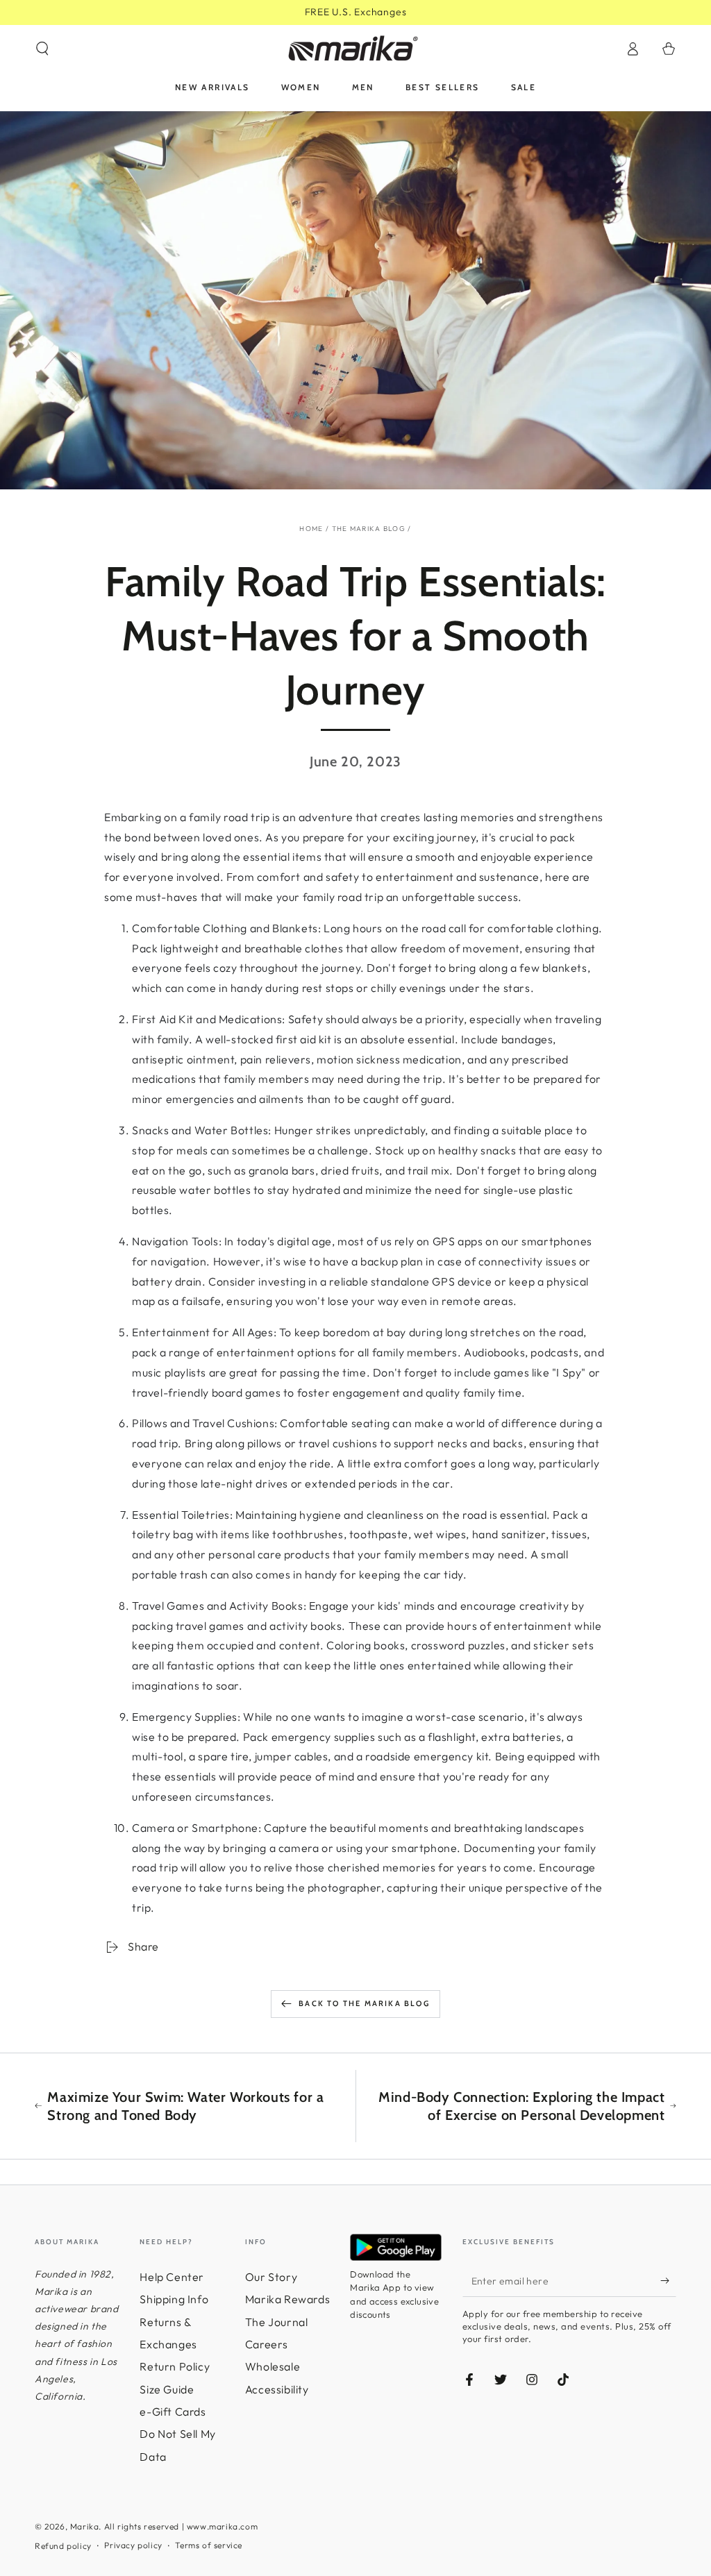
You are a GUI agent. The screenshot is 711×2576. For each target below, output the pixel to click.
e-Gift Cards (173, 2411)
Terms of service (209, 2545)
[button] (42, 49)
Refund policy (63, 2546)
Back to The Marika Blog (364, 2003)
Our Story (271, 2277)
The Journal (277, 2322)
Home (311, 529)
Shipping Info (174, 2299)
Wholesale (273, 2366)
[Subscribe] (668, 2281)
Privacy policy (133, 2545)
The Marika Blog (369, 529)
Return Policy (175, 2366)
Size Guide (167, 2389)
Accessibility (277, 2389)
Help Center (172, 2277)
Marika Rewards (287, 2299)
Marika (85, 2526)
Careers (267, 2344)
